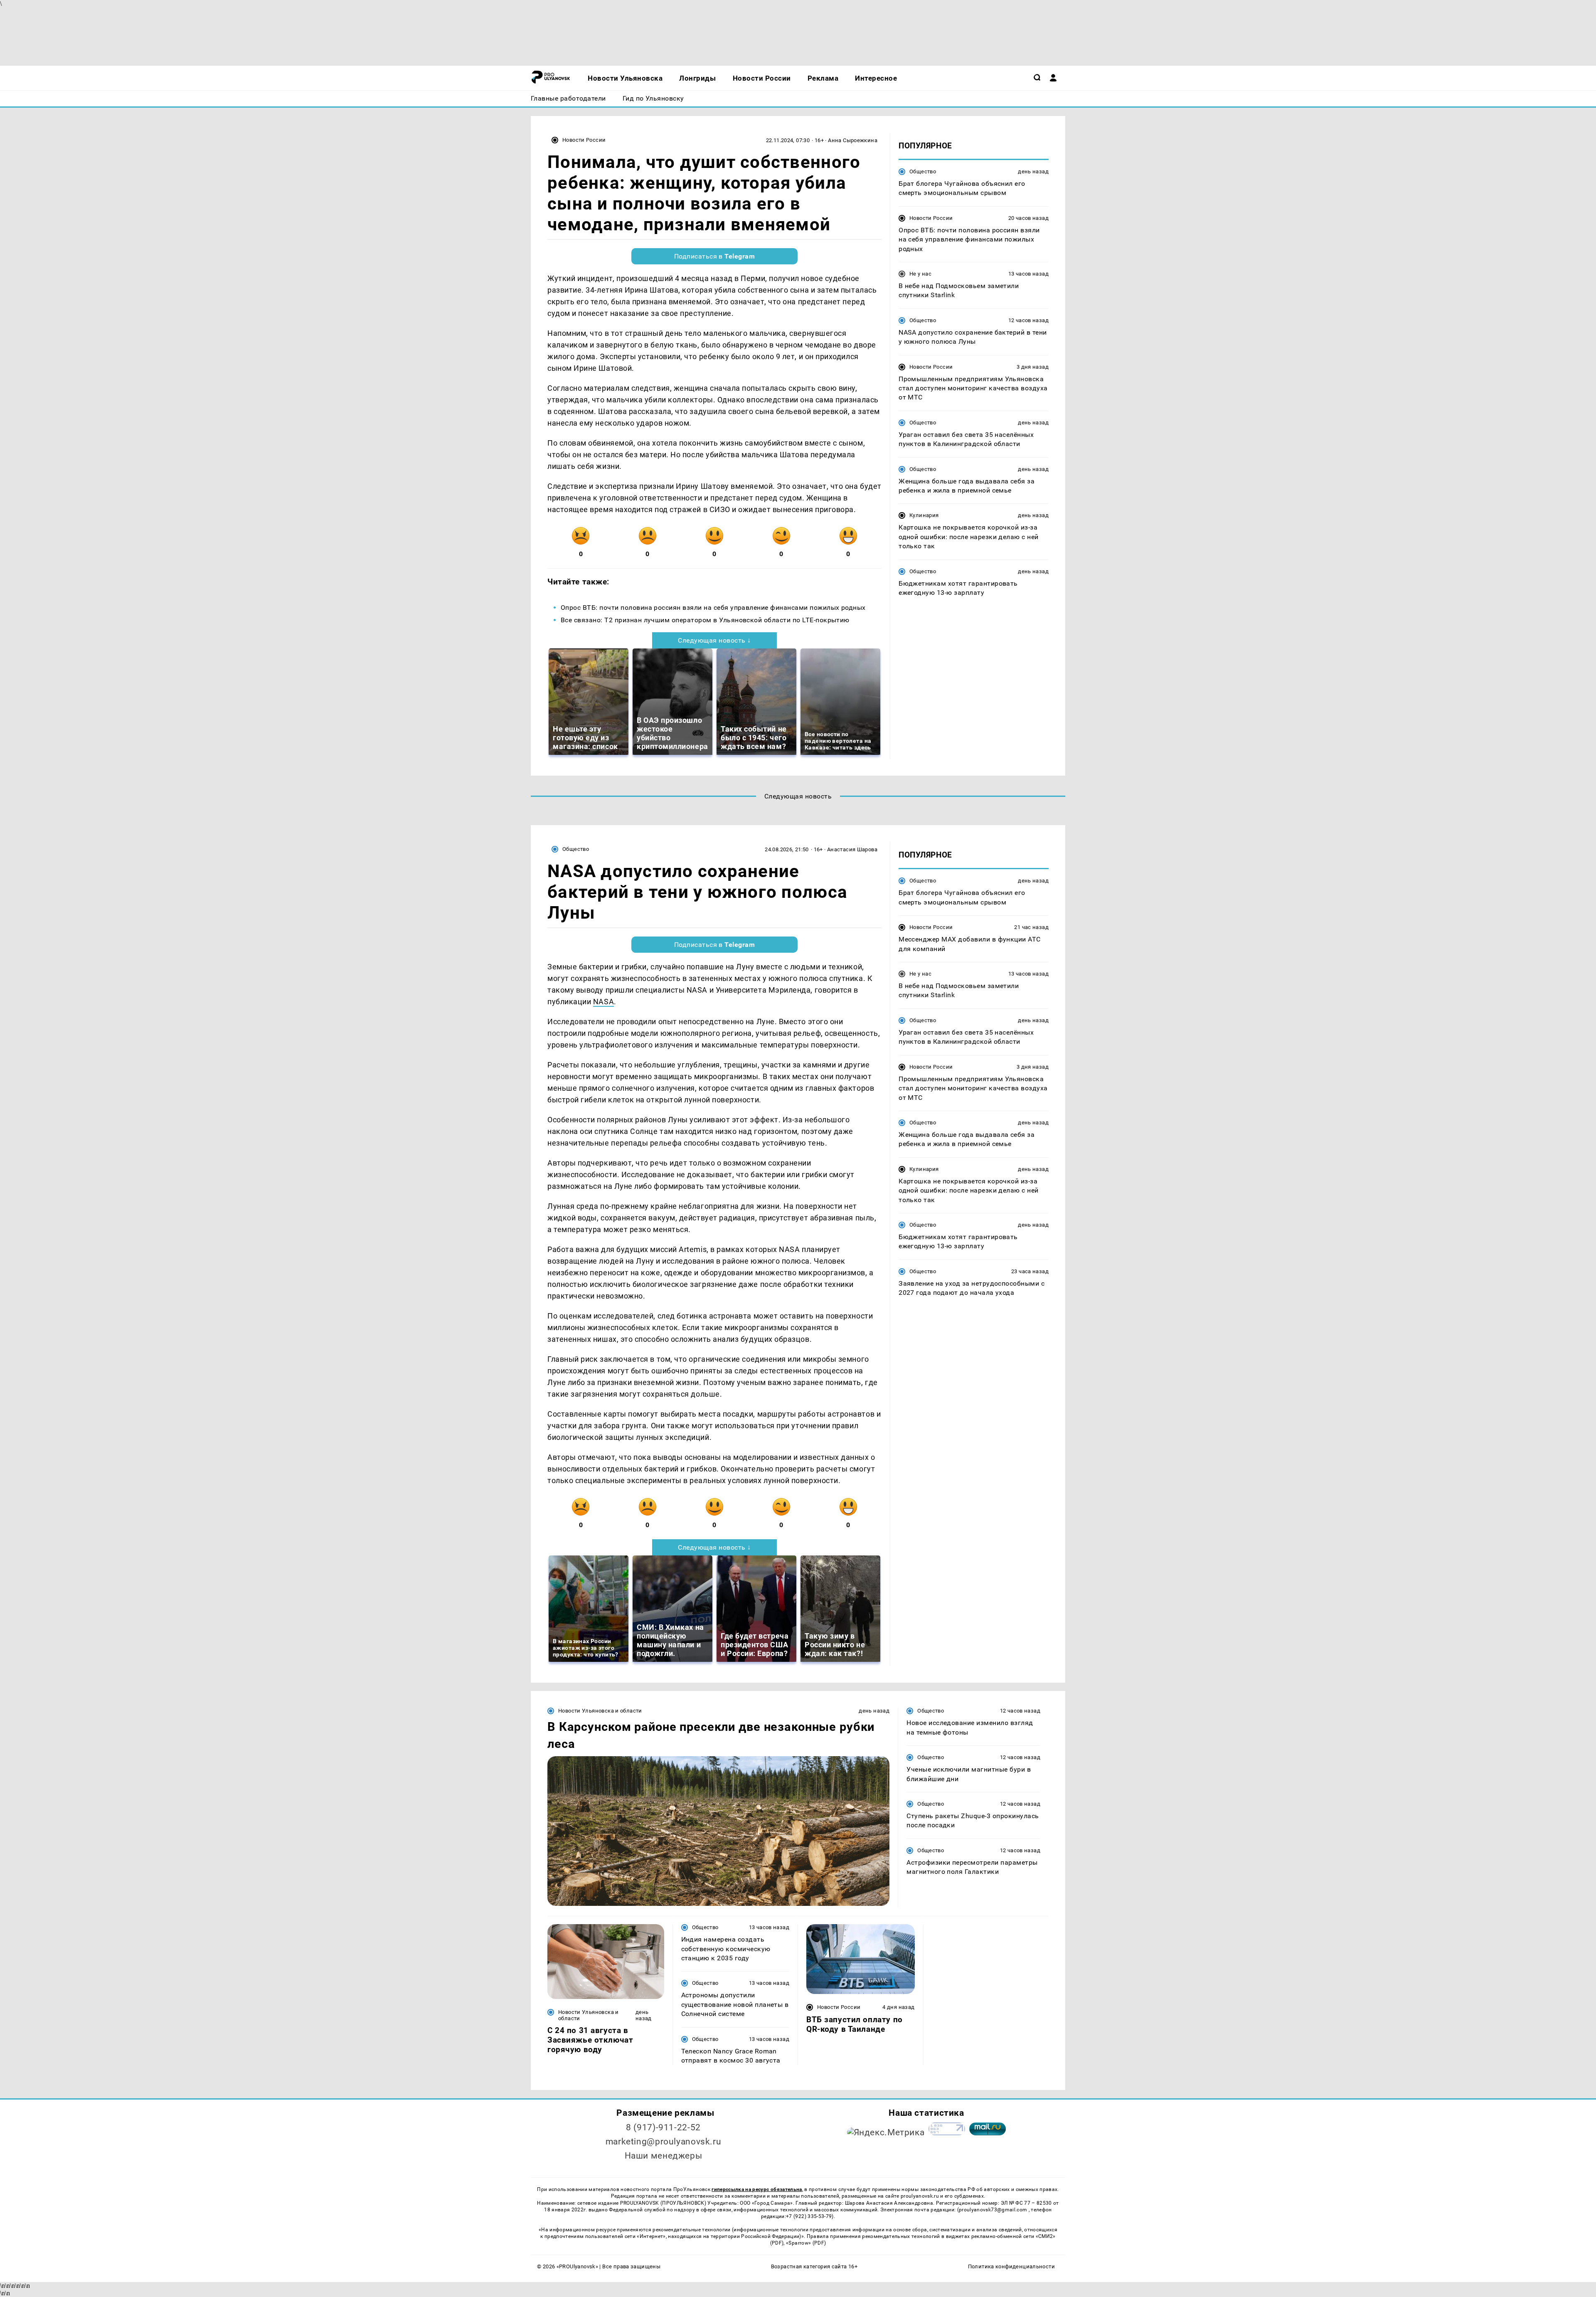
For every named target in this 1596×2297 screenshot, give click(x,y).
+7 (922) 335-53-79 (809, 2216)
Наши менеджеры (664, 2156)
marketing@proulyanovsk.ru (664, 2142)
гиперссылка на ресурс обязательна (757, 2189)
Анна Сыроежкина (853, 140)
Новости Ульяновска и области (600, 1711)
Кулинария (924, 516)
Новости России (584, 140)
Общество (923, 171)
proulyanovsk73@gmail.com (994, 2210)
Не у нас (920, 274)
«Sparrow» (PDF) (806, 2243)
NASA (603, 1002)
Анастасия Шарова (852, 849)
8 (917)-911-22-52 (663, 2127)
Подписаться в (715, 256)
